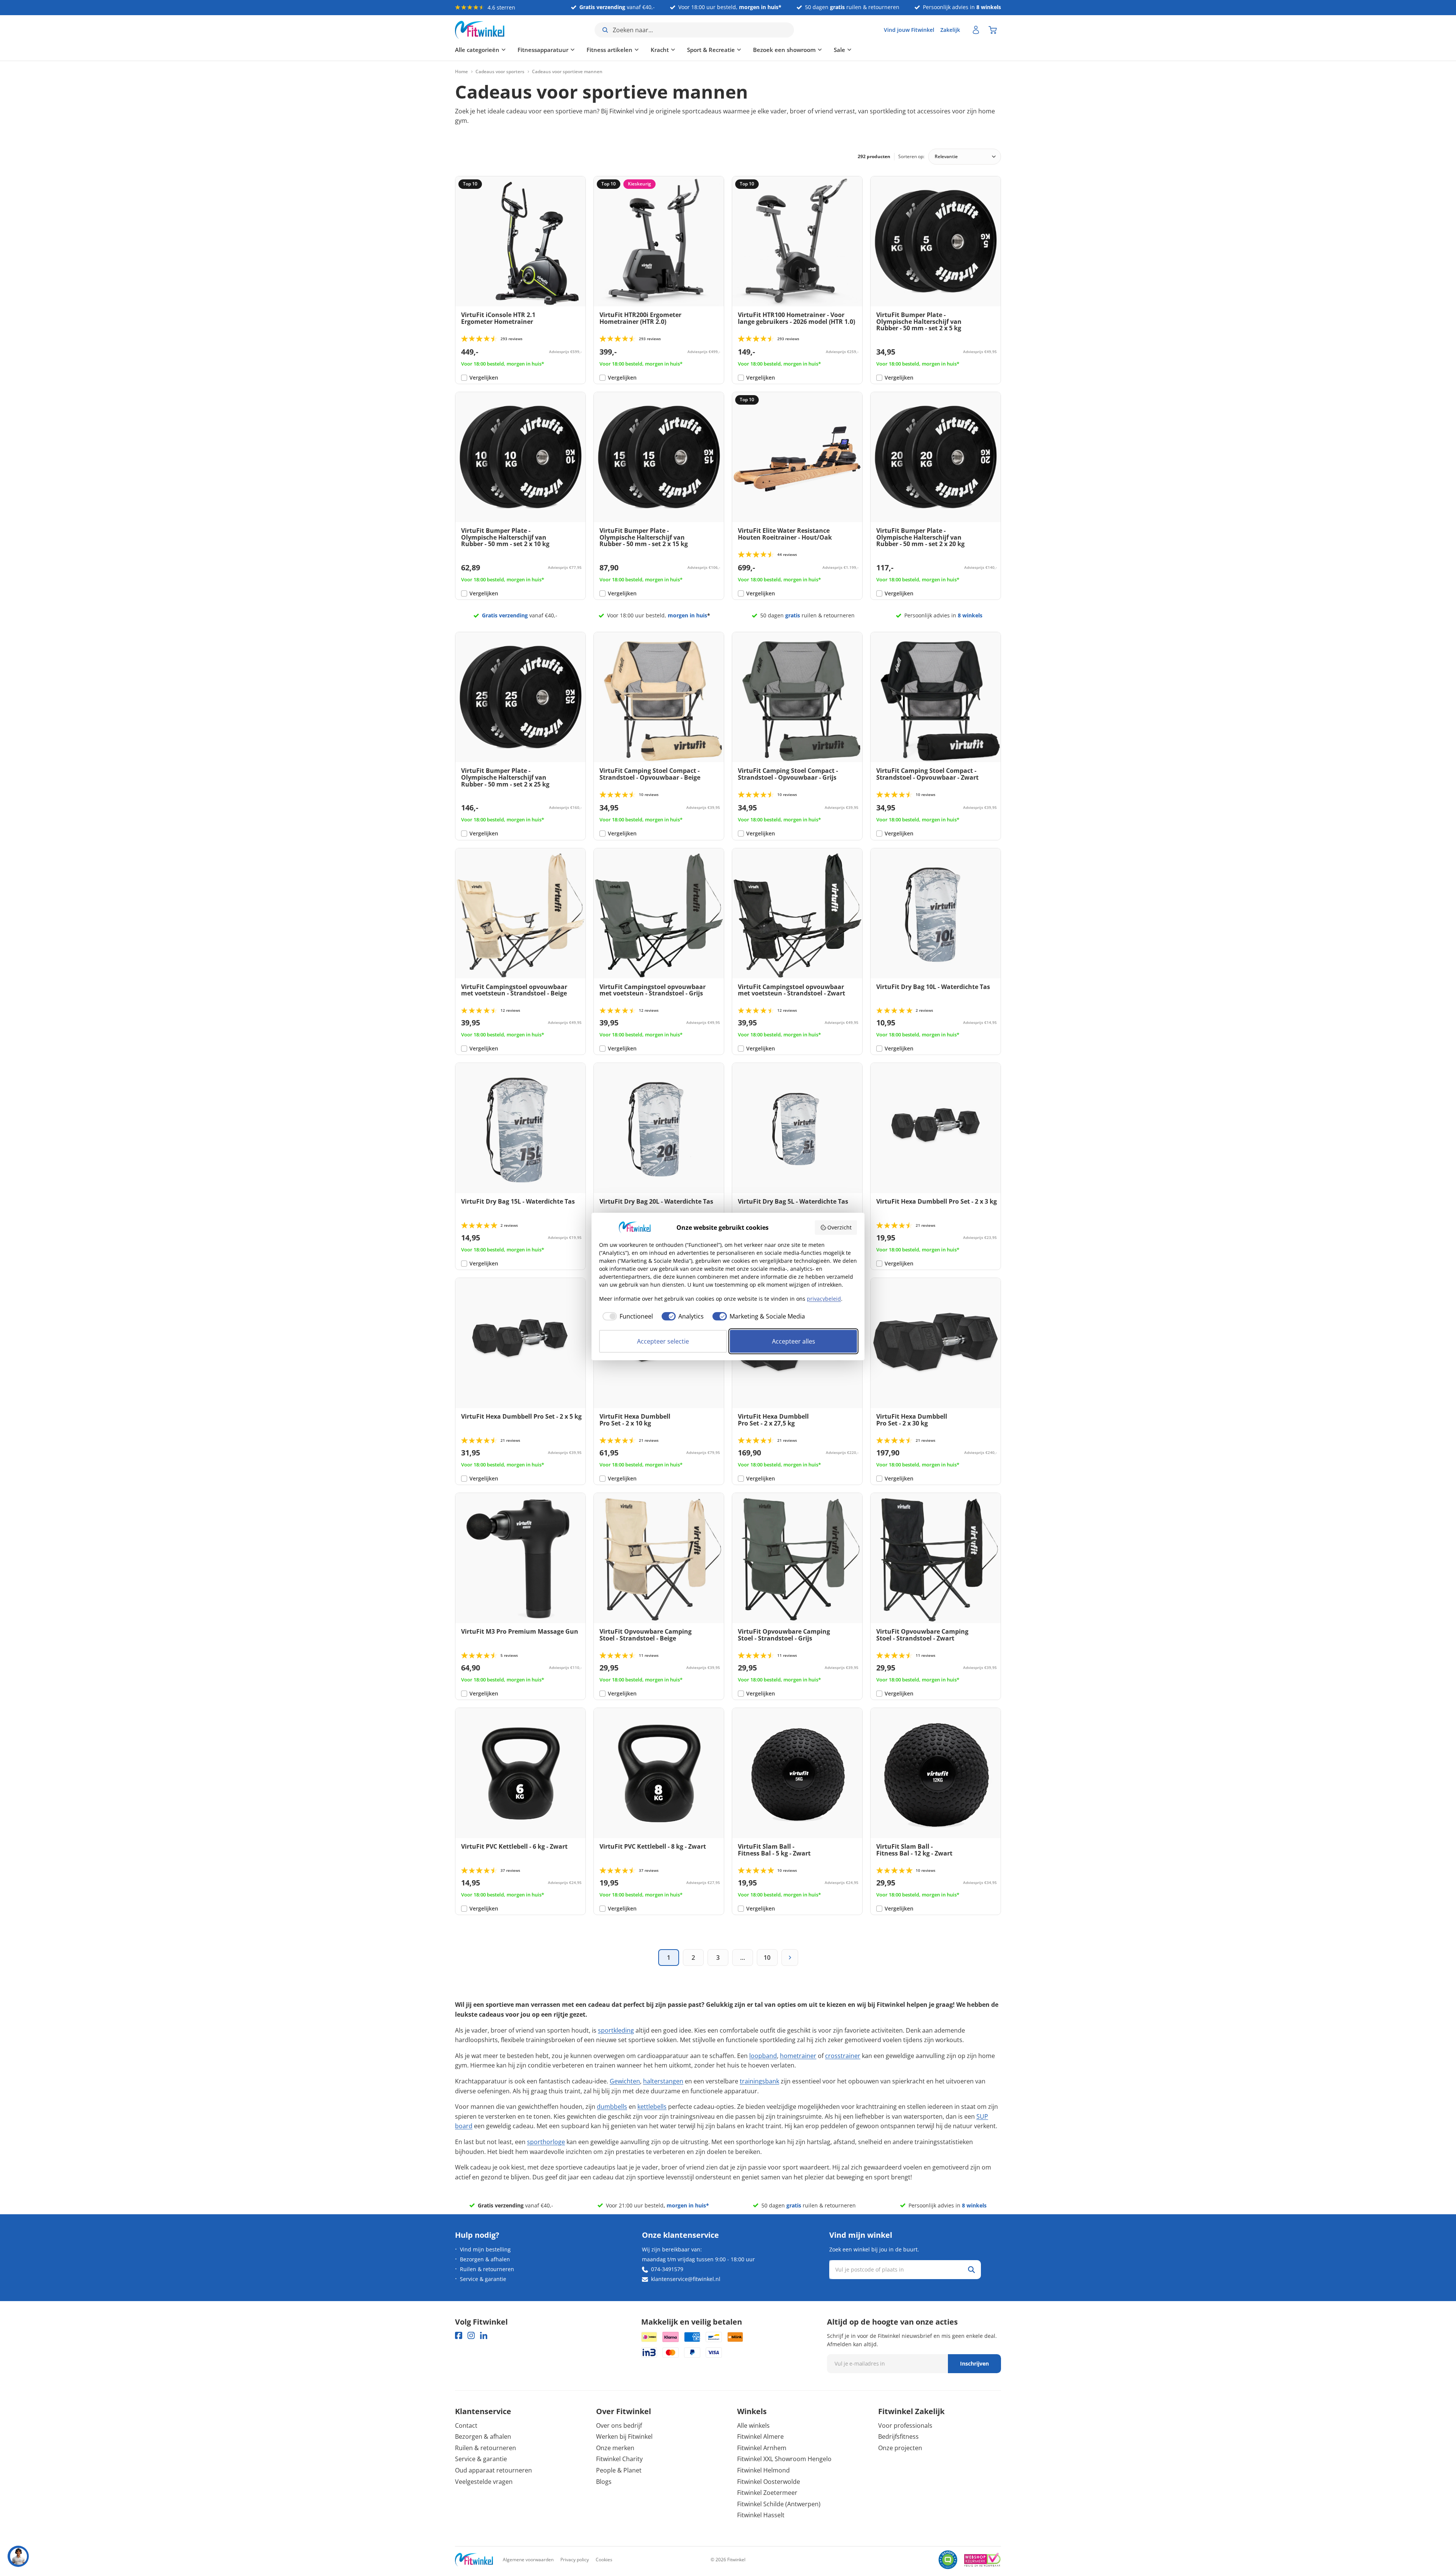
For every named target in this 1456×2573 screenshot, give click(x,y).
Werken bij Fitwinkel (624, 2436)
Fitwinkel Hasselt (761, 2515)
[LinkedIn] (484, 2335)
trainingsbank (759, 2081)
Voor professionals (905, 2425)
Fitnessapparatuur (543, 50)
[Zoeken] (971, 2270)
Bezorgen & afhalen (485, 2259)
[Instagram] (471, 2335)
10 (767, 1958)
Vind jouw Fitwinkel (909, 30)
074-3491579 (667, 2269)
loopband (763, 2056)
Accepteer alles (794, 1341)
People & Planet (619, 2470)
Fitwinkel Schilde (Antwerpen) (779, 2504)
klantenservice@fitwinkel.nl (686, 2279)
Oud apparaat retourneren (493, 2470)
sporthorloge (546, 2142)
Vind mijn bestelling (485, 2249)
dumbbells (612, 2107)
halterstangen (663, 2081)
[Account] (976, 30)
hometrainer (798, 2056)
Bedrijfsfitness (898, 2436)
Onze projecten (900, 2448)
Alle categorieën (477, 50)
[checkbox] (626, 1316)
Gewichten (625, 2081)
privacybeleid (824, 1299)
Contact (466, 2425)
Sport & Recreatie (711, 50)
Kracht (660, 50)
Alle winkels (753, 2425)
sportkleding (616, 2030)
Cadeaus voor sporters (500, 72)
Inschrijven (974, 2363)
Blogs (604, 2482)
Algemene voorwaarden (528, 2560)
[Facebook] (459, 2335)
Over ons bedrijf (619, 2425)
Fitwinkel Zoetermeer (767, 2493)
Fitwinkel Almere (760, 2436)
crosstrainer (843, 2056)
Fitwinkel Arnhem (762, 2448)
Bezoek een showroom (784, 50)
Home (461, 72)
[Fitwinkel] (474, 2560)
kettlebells (652, 2107)
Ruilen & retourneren (487, 2269)
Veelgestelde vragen (484, 2482)
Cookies (604, 2560)
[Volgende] (790, 1958)
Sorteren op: (911, 156)
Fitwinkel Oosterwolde (769, 2482)
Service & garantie (483, 2279)
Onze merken (615, 2448)
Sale (839, 50)
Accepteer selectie (663, 1341)
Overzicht (839, 1227)
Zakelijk (950, 30)
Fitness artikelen (610, 50)
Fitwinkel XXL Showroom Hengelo (784, 2459)
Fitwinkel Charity (619, 2459)
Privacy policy (575, 2560)
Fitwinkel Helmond (763, 2470)
